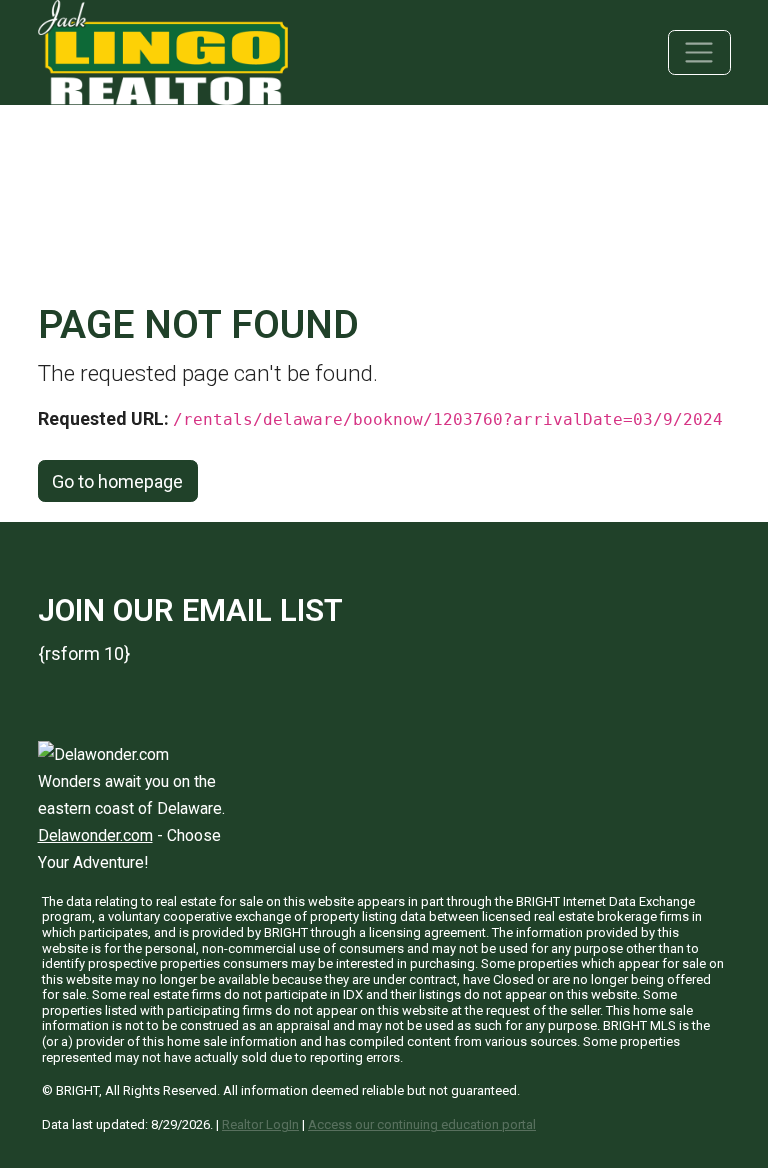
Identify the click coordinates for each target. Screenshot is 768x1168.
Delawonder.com (95, 835)
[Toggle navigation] (699, 52)
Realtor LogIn (260, 1124)
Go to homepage (117, 481)
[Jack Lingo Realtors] (163, 50)
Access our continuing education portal (422, 1124)
